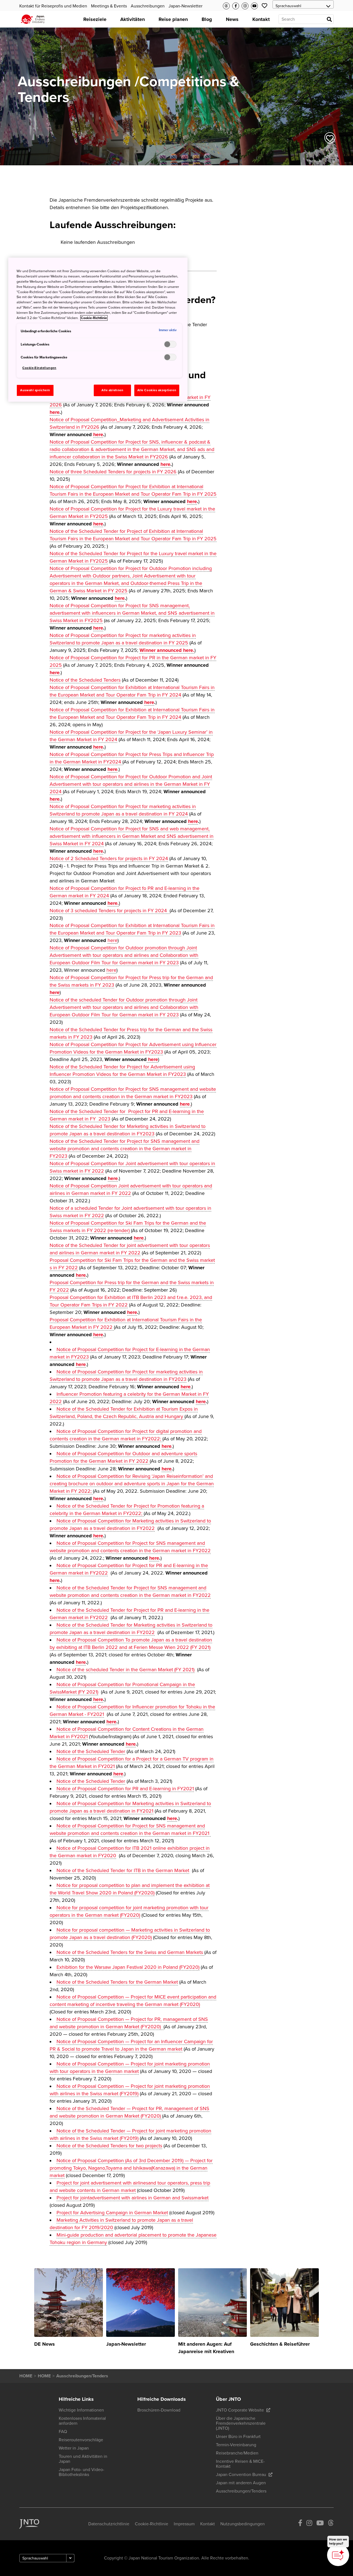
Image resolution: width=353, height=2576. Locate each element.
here (55, 412)
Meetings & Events (109, 6)
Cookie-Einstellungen (39, 368)
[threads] (331, 2524)
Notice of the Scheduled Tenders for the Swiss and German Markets (130, 1952)
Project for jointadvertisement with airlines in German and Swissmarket (133, 2198)
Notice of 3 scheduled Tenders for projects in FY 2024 (110, 911)
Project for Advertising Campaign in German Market (112, 2213)
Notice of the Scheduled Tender (91, 1751)
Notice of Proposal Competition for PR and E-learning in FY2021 (125, 1789)
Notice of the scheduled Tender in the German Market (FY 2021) (125, 1670)
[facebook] (300, 2524)
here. (113, 903)
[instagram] (309, 2524)
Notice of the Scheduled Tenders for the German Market (117, 1982)
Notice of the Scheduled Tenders (85, 680)
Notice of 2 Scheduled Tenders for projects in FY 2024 (109, 858)
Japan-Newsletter (185, 6)
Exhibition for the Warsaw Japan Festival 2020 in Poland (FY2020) (128, 1967)
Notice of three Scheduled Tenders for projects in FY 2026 (113, 472)
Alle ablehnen (112, 390)
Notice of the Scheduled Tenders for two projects (109, 2146)
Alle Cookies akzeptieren (157, 390)
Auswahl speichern (35, 390)
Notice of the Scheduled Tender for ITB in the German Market (123, 1870)
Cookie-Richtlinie (94, 318)
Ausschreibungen (148, 6)
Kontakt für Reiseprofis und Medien (53, 6)
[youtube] (320, 2524)
